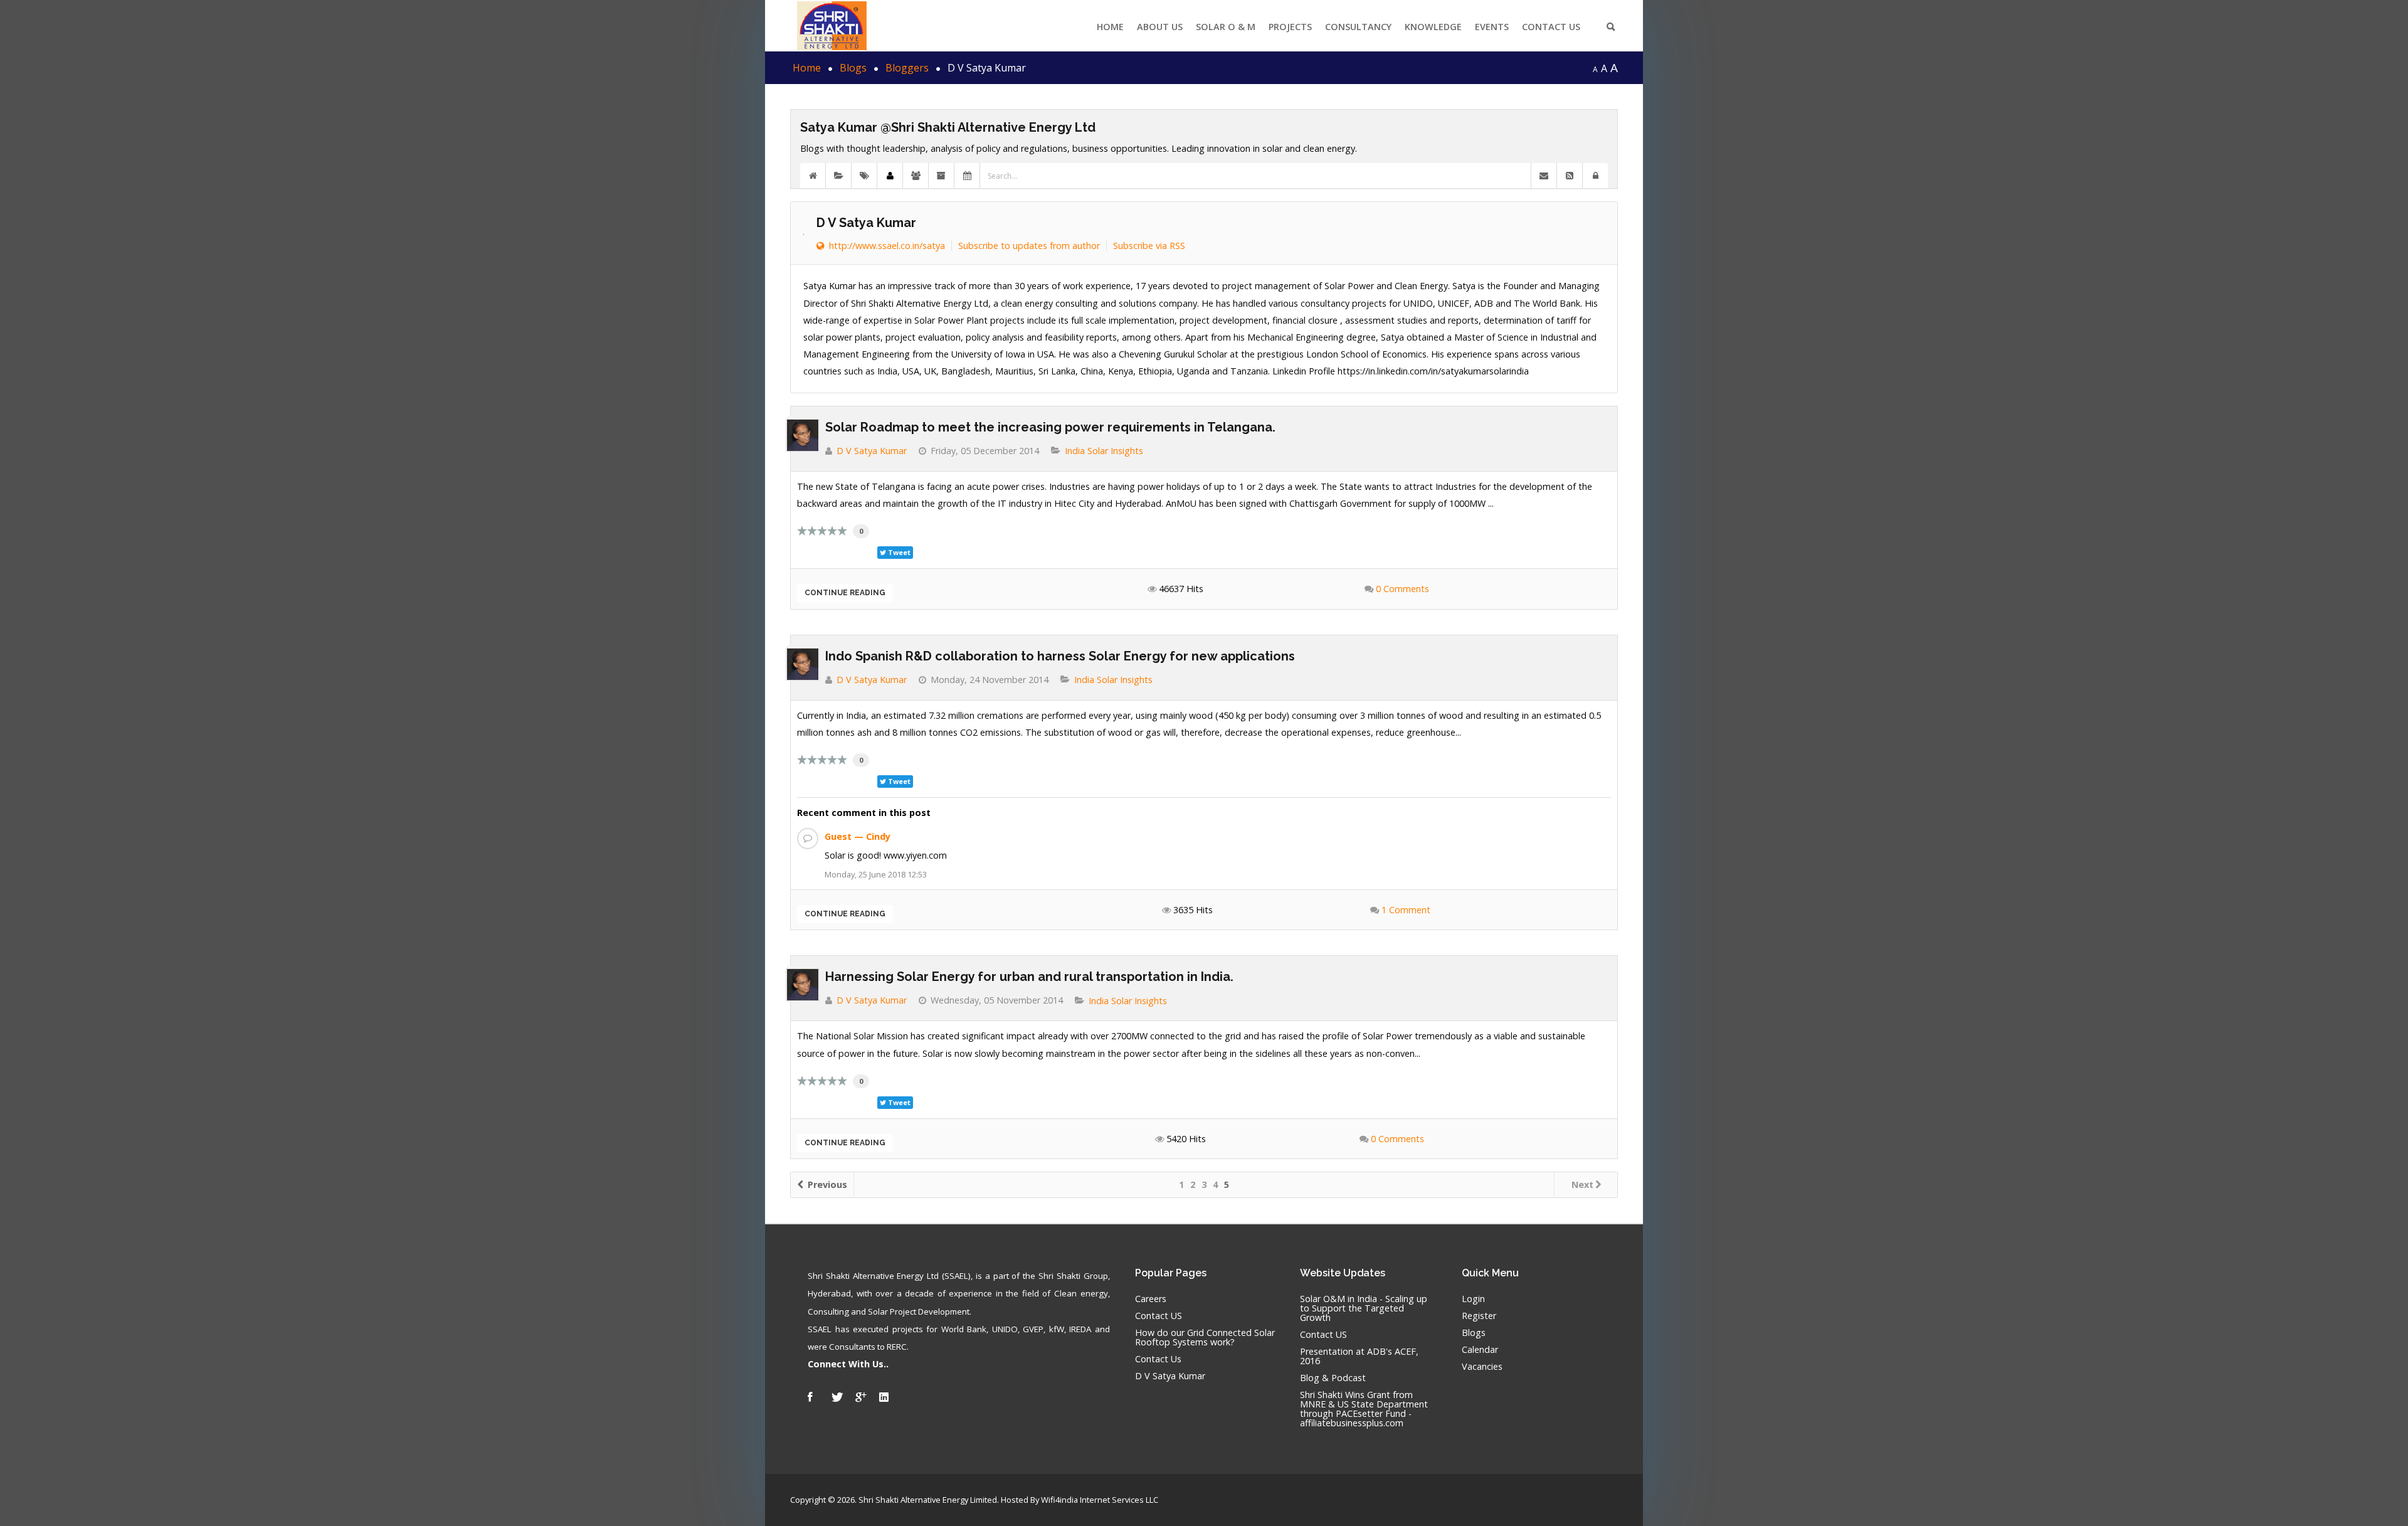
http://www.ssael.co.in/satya (885, 246)
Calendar (1480, 1350)
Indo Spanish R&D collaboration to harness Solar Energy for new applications (1060, 656)
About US (1160, 27)
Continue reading (845, 593)
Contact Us (1551, 27)
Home (1110, 27)
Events (1492, 27)
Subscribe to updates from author (1029, 246)
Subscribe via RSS (1149, 246)
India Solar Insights (1104, 451)
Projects (1290, 27)
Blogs (1474, 1333)
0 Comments (1402, 589)
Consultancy (1358, 27)
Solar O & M (1226, 27)
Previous (826, 1184)
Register (1479, 1316)
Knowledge (1433, 27)
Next (1582, 1184)
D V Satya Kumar (866, 223)
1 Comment (1406, 910)
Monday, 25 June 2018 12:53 (876, 874)
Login (1473, 1299)
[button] (1595, 176)
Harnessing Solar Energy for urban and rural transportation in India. (1029, 977)
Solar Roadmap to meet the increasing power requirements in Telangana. (1050, 427)
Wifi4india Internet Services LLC (1100, 1500)
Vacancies (1482, 1367)
